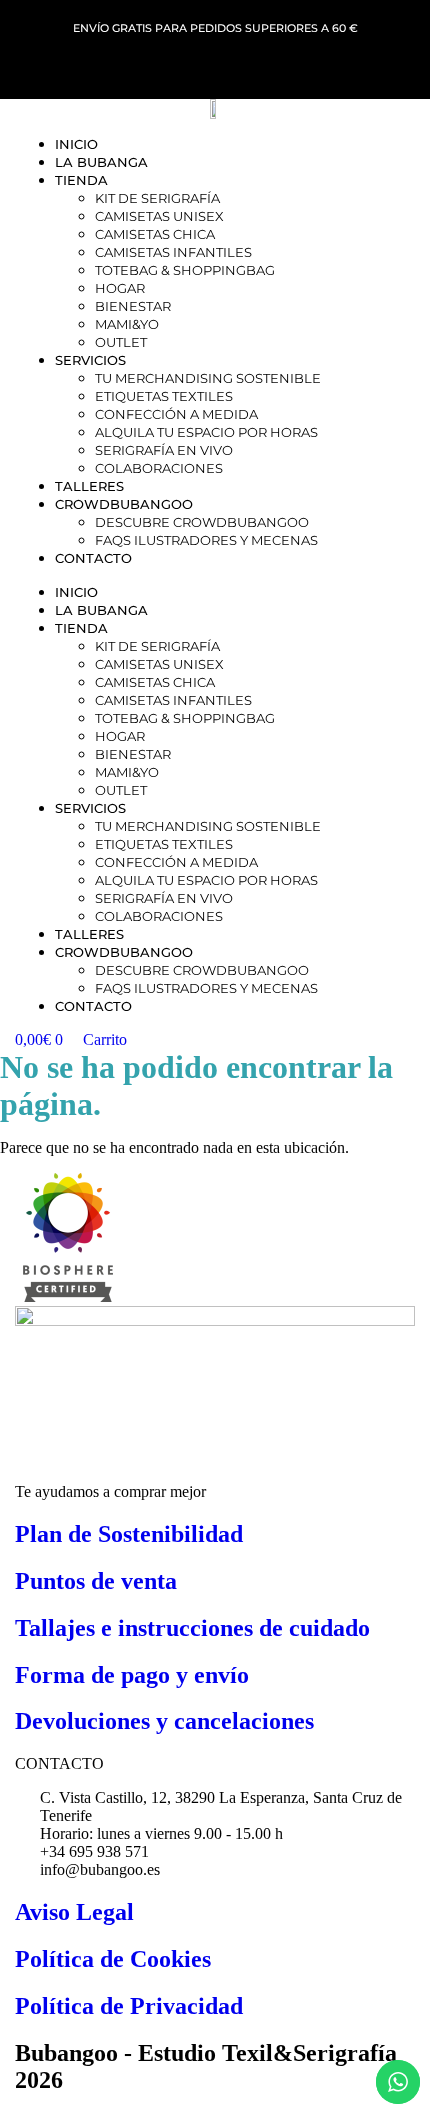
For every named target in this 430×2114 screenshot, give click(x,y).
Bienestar (133, 306)
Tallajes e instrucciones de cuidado (192, 1628)
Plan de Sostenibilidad (129, 1534)
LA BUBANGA (101, 162)
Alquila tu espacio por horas (206, 432)
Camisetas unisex (159, 216)
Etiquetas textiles (164, 396)
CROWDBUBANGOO (124, 504)
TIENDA (81, 180)
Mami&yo (127, 324)
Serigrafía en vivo (164, 450)
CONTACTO (93, 558)
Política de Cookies (113, 1959)
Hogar (120, 288)
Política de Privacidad (129, 2006)
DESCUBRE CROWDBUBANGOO (202, 522)
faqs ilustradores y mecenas (206, 540)
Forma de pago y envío (132, 1675)
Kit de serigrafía (157, 198)
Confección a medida (176, 414)
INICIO (76, 144)
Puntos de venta (96, 1581)
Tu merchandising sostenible (208, 378)
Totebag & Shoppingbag (185, 270)
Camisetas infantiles (173, 252)
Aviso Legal (74, 1912)
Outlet (121, 342)
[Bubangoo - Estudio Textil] (64, 1296)
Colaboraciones (159, 468)
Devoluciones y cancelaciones (164, 1721)
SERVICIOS (90, 360)
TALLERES (89, 486)
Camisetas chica (155, 234)
